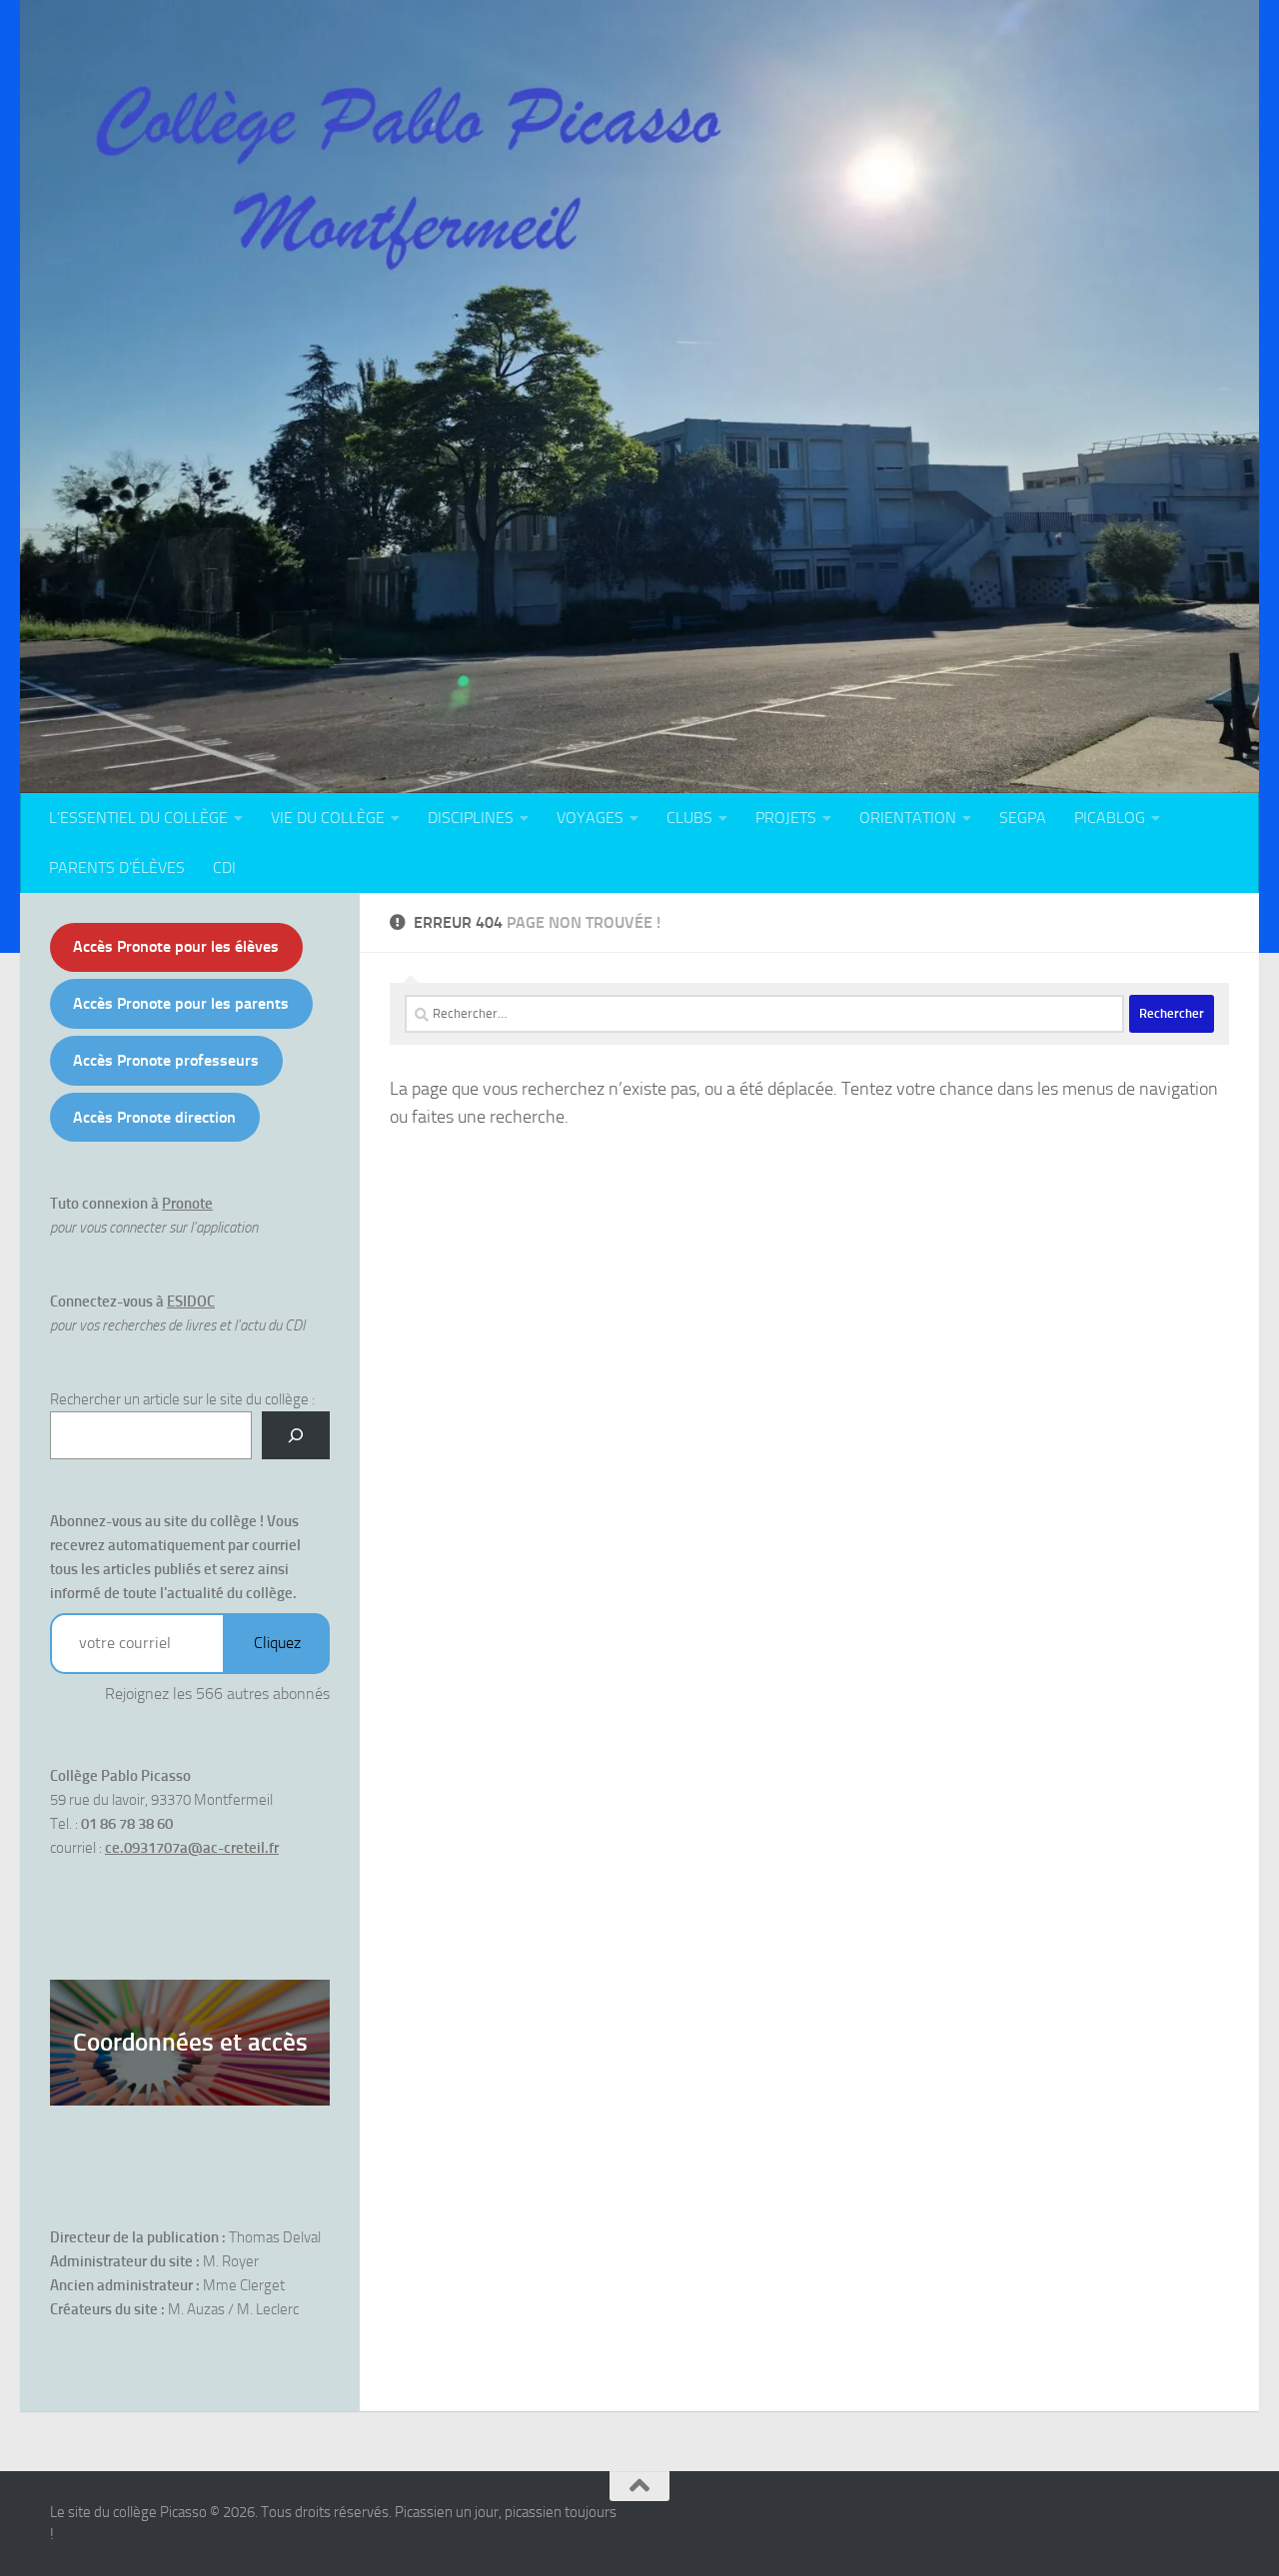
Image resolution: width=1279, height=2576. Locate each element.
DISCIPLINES (471, 818)
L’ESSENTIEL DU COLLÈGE (138, 818)
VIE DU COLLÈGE (328, 818)
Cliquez (277, 1643)
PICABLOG (1110, 818)
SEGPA (1023, 818)
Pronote (187, 1204)
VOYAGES (590, 818)
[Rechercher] (296, 1435)
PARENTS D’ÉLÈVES (117, 867)
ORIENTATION (908, 818)
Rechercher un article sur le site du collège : (182, 1399)
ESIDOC (191, 1301)
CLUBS (689, 818)
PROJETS (786, 818)
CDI (224, 867)
